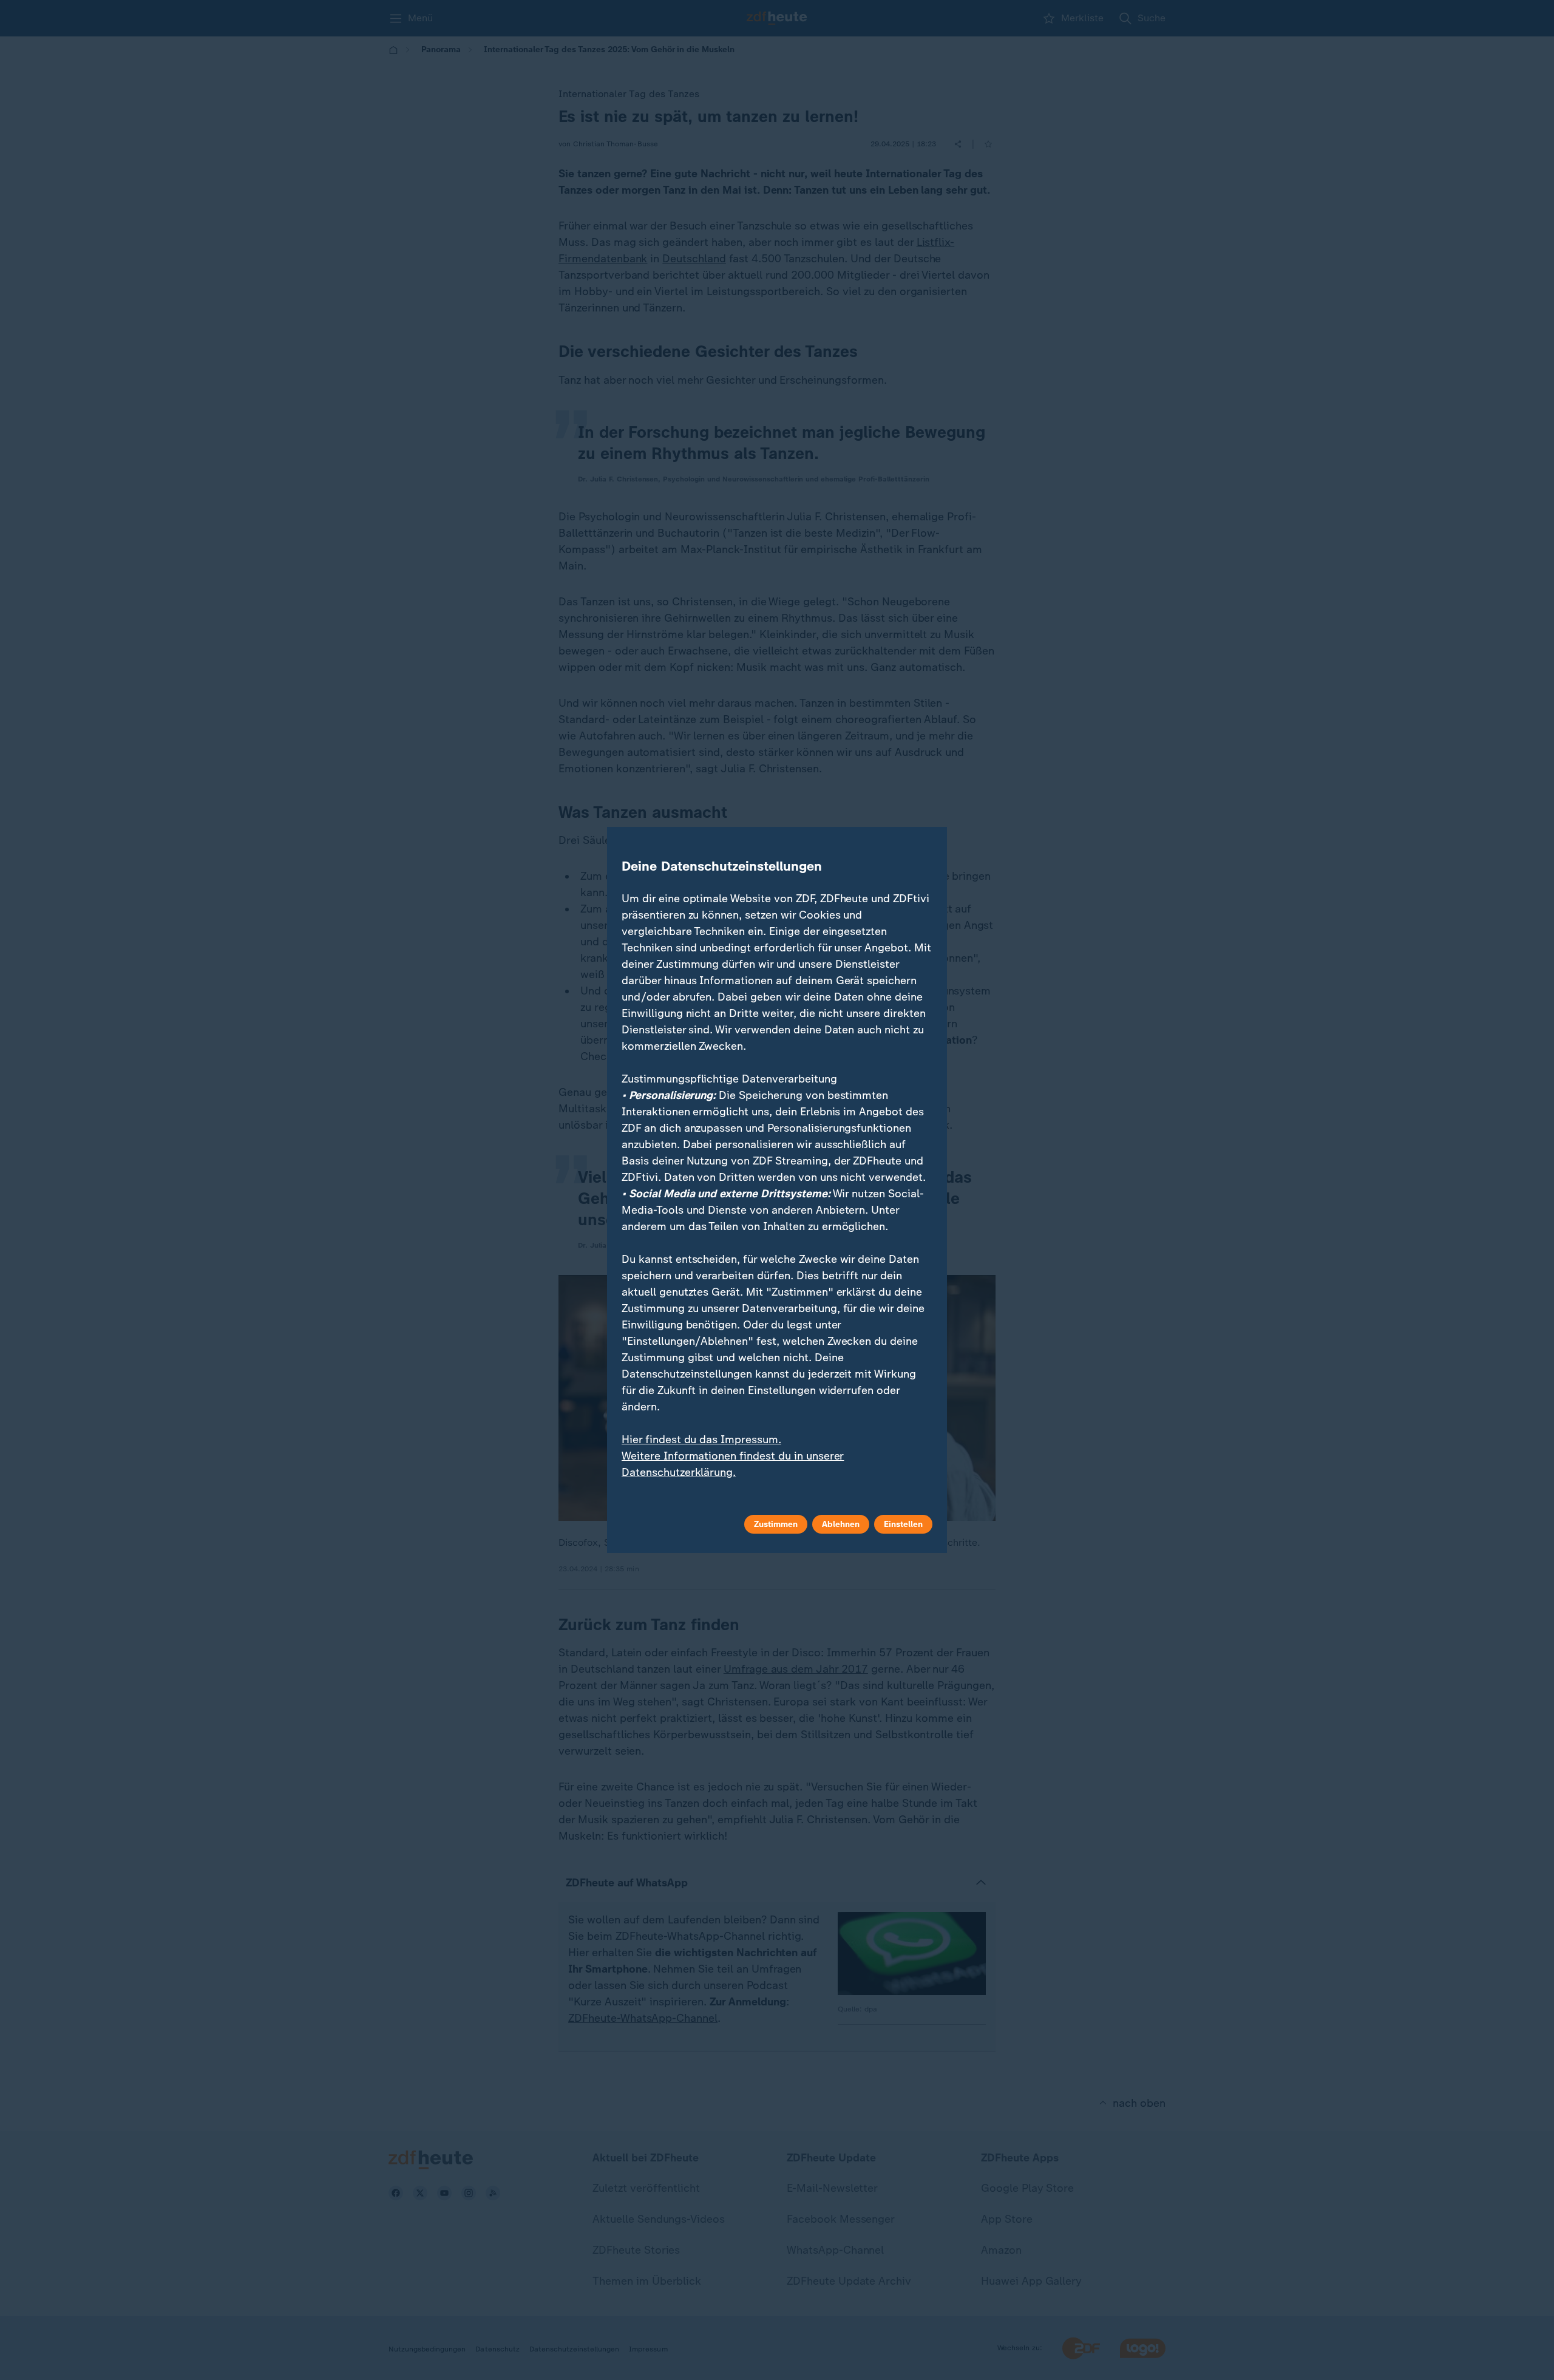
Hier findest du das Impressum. (701, 1440)
